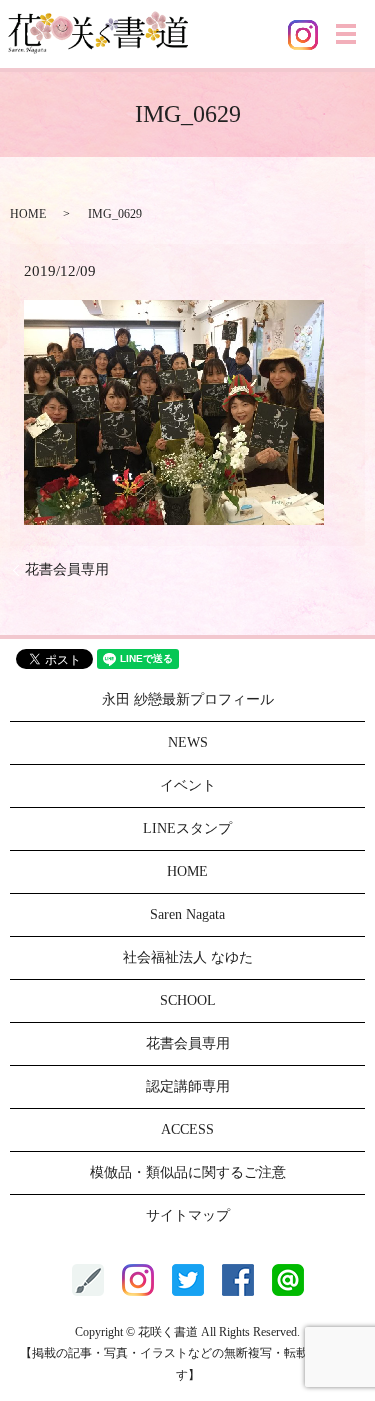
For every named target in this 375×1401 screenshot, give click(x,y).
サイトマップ (188, 1215)
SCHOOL (188, 1000)
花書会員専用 (67, 569)
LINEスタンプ (187, 828)
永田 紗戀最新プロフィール (188, 699)
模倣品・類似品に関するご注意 (188, 1172)
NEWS (188, 742)
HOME (28, 214)
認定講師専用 (188, 1086)
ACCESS (187, 1129)
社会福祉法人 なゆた (188, 957)
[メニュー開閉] (346, 34)
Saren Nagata (187, 914)
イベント (188, 785)
